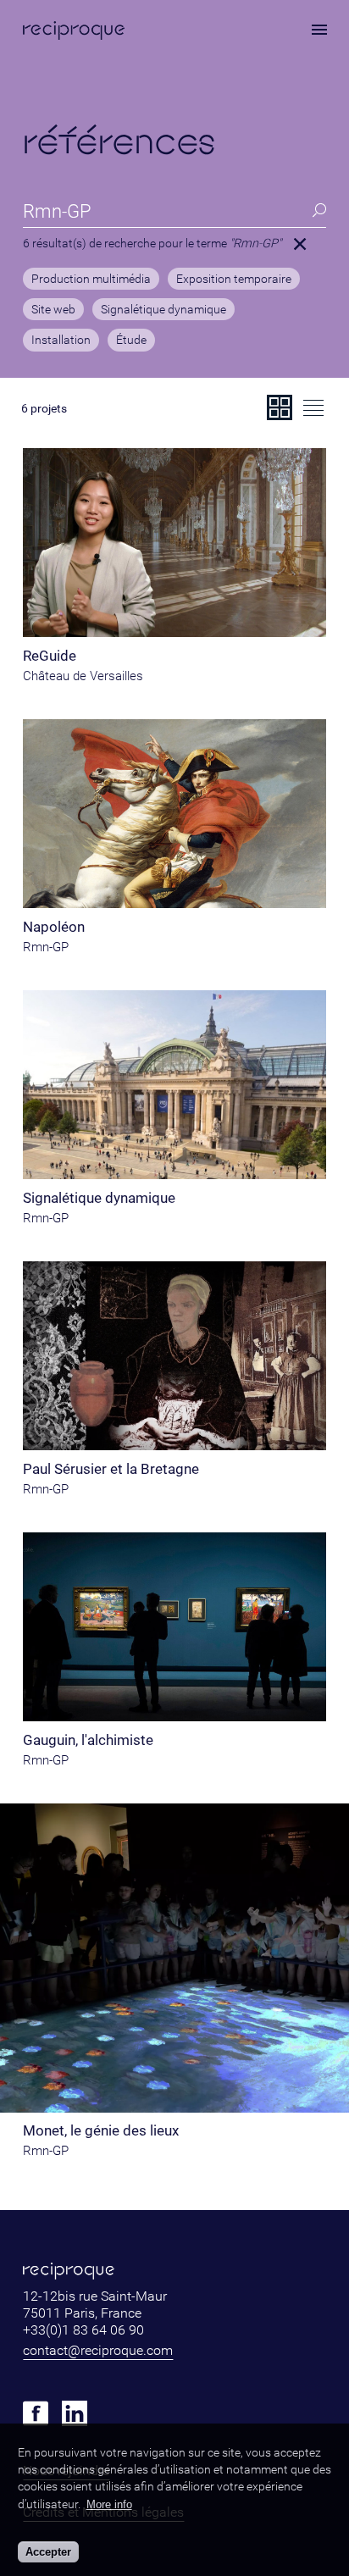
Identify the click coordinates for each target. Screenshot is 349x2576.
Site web (53, 310)
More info (109, 2504)
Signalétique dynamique (163, 310)
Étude (131, 341)
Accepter (48, 2552)
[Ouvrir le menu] (319, 30)
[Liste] (313, 407)
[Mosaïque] (280, 407)
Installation (61, 341)
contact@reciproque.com (98, 2350)
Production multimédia (91, 280)
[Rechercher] (319, 211)
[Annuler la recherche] (300, 244)
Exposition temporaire (234, 280)
